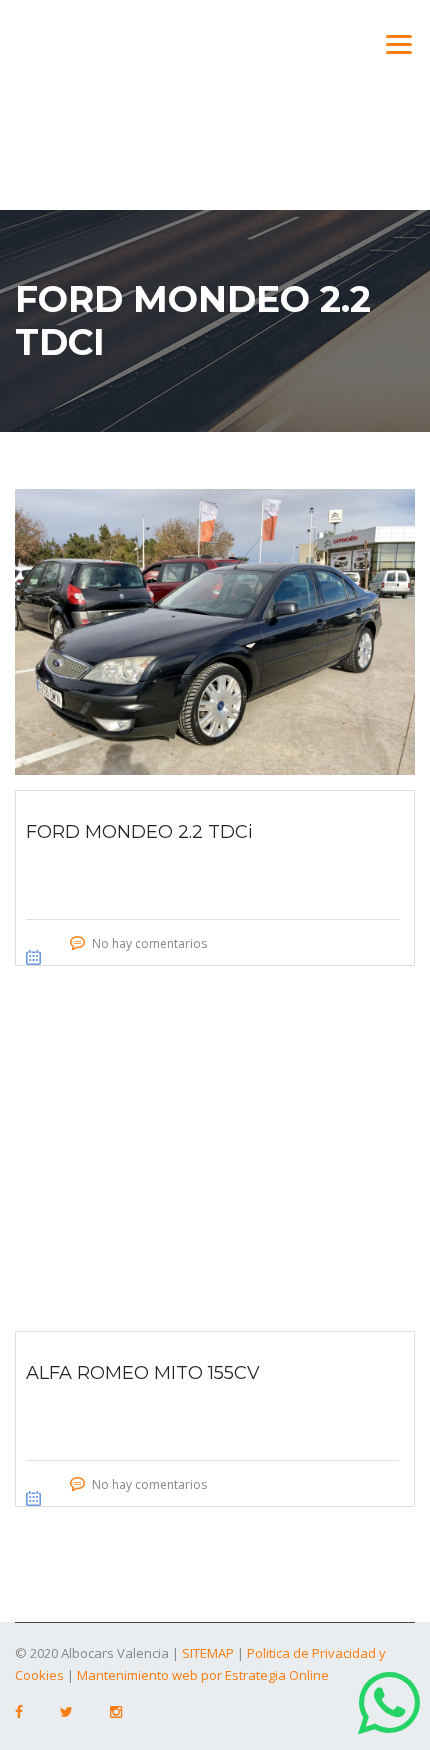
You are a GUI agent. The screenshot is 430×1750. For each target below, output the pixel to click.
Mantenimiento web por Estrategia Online (203, 1675)
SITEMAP (208, 1653)
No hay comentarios (149, 943)
